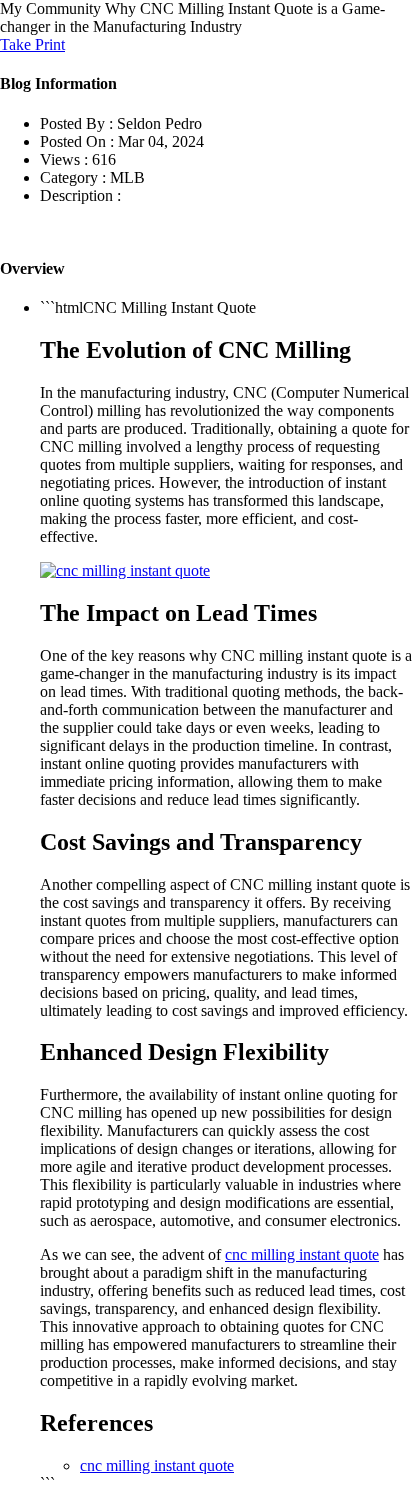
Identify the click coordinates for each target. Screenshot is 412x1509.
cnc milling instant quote (302, 1254)
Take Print (32, 44)
